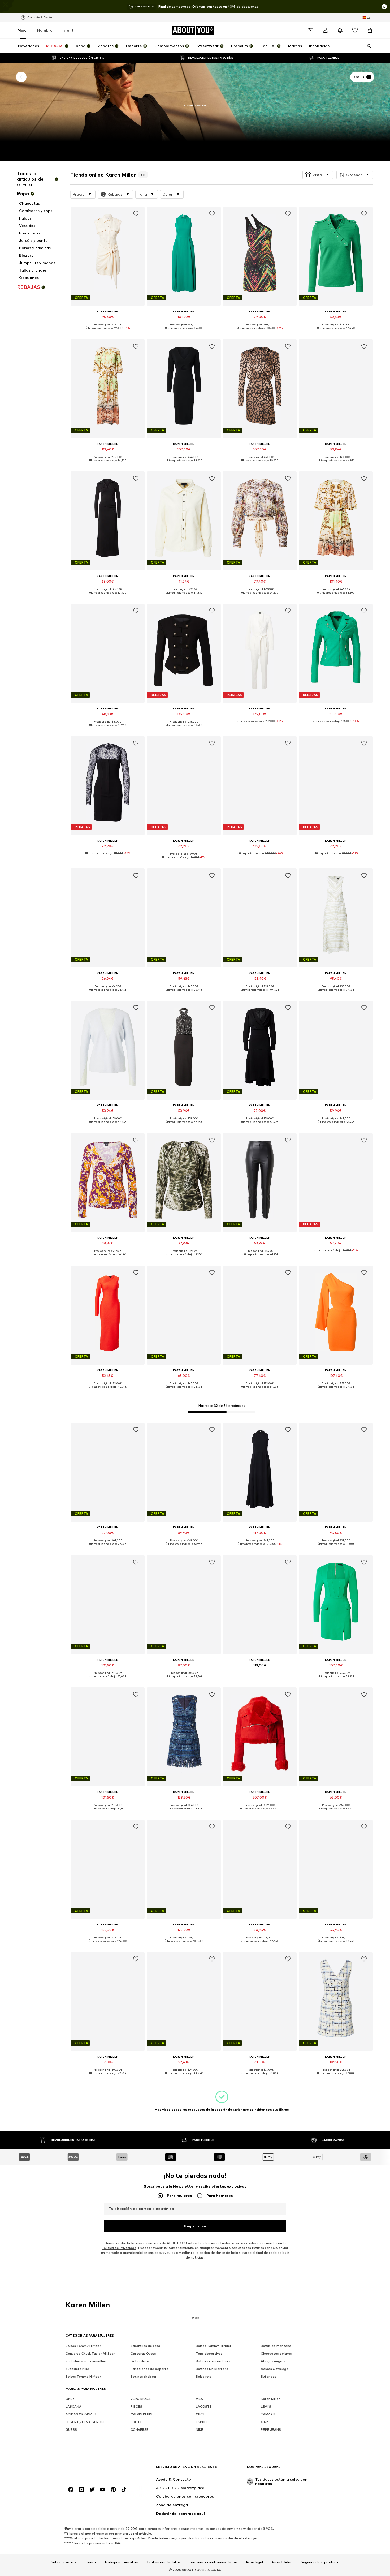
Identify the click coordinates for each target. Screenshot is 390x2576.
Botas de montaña (276, 2346)
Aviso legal (254, 2562)
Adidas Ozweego (275, 2369)
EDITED (137, 2422)
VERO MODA (141, 2399)
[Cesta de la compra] (370, 30)
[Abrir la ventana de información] (384, 7)
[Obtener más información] (108, 332)
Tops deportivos (209, 2353)
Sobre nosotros (64, 2562)
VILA (199, 2399)
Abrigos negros (273, 2361)
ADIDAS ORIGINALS (81, 2414)
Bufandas (268, 2377)
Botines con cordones (213, 2361)
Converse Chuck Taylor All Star (90, 2353)
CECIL (201, 2414)
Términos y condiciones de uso (213, 2562)
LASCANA (73, 2407)
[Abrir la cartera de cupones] (310, 30)
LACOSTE (204, 2407)
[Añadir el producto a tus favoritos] (136, 214)
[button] (318, 175)
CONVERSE (140, 2430)
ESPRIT (202, 2422)
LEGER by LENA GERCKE (85, 2422)
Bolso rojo (204, 2377)
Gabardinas (140, 2361)
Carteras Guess (143, 2353)
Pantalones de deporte (150, 2369)
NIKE (200, 2430)
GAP (264, 2422)
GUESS (71, 2430)
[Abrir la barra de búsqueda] (367, 46)
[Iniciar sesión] (325, 30)
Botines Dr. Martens (212, 2369)
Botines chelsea (143, 2377)
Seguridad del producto (320, 2562)
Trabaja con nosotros (122, 2562)
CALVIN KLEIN (141, 2414)
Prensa (90, 2562)
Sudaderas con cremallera (86, 2361)
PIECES (136, 2407)
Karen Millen (271, 2399)
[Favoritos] (355, 30)
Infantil (69, 30)
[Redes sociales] (71, 2489)
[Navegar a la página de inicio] (94, 2469)
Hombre (45, 30)
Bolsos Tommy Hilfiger (83, 2346)
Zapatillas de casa (145, 2346)
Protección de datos (164, 2562)
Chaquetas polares (276, 2353)
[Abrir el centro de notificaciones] (340, 30)
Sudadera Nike (77, 2369)
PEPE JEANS (271, 2430)
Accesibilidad (282, 2562)
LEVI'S (266, 2407)
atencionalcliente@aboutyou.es (149, 2253)
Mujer (23, 30)
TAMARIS (268, 2414)
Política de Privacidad (119, 2248)
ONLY (70, 2399)
